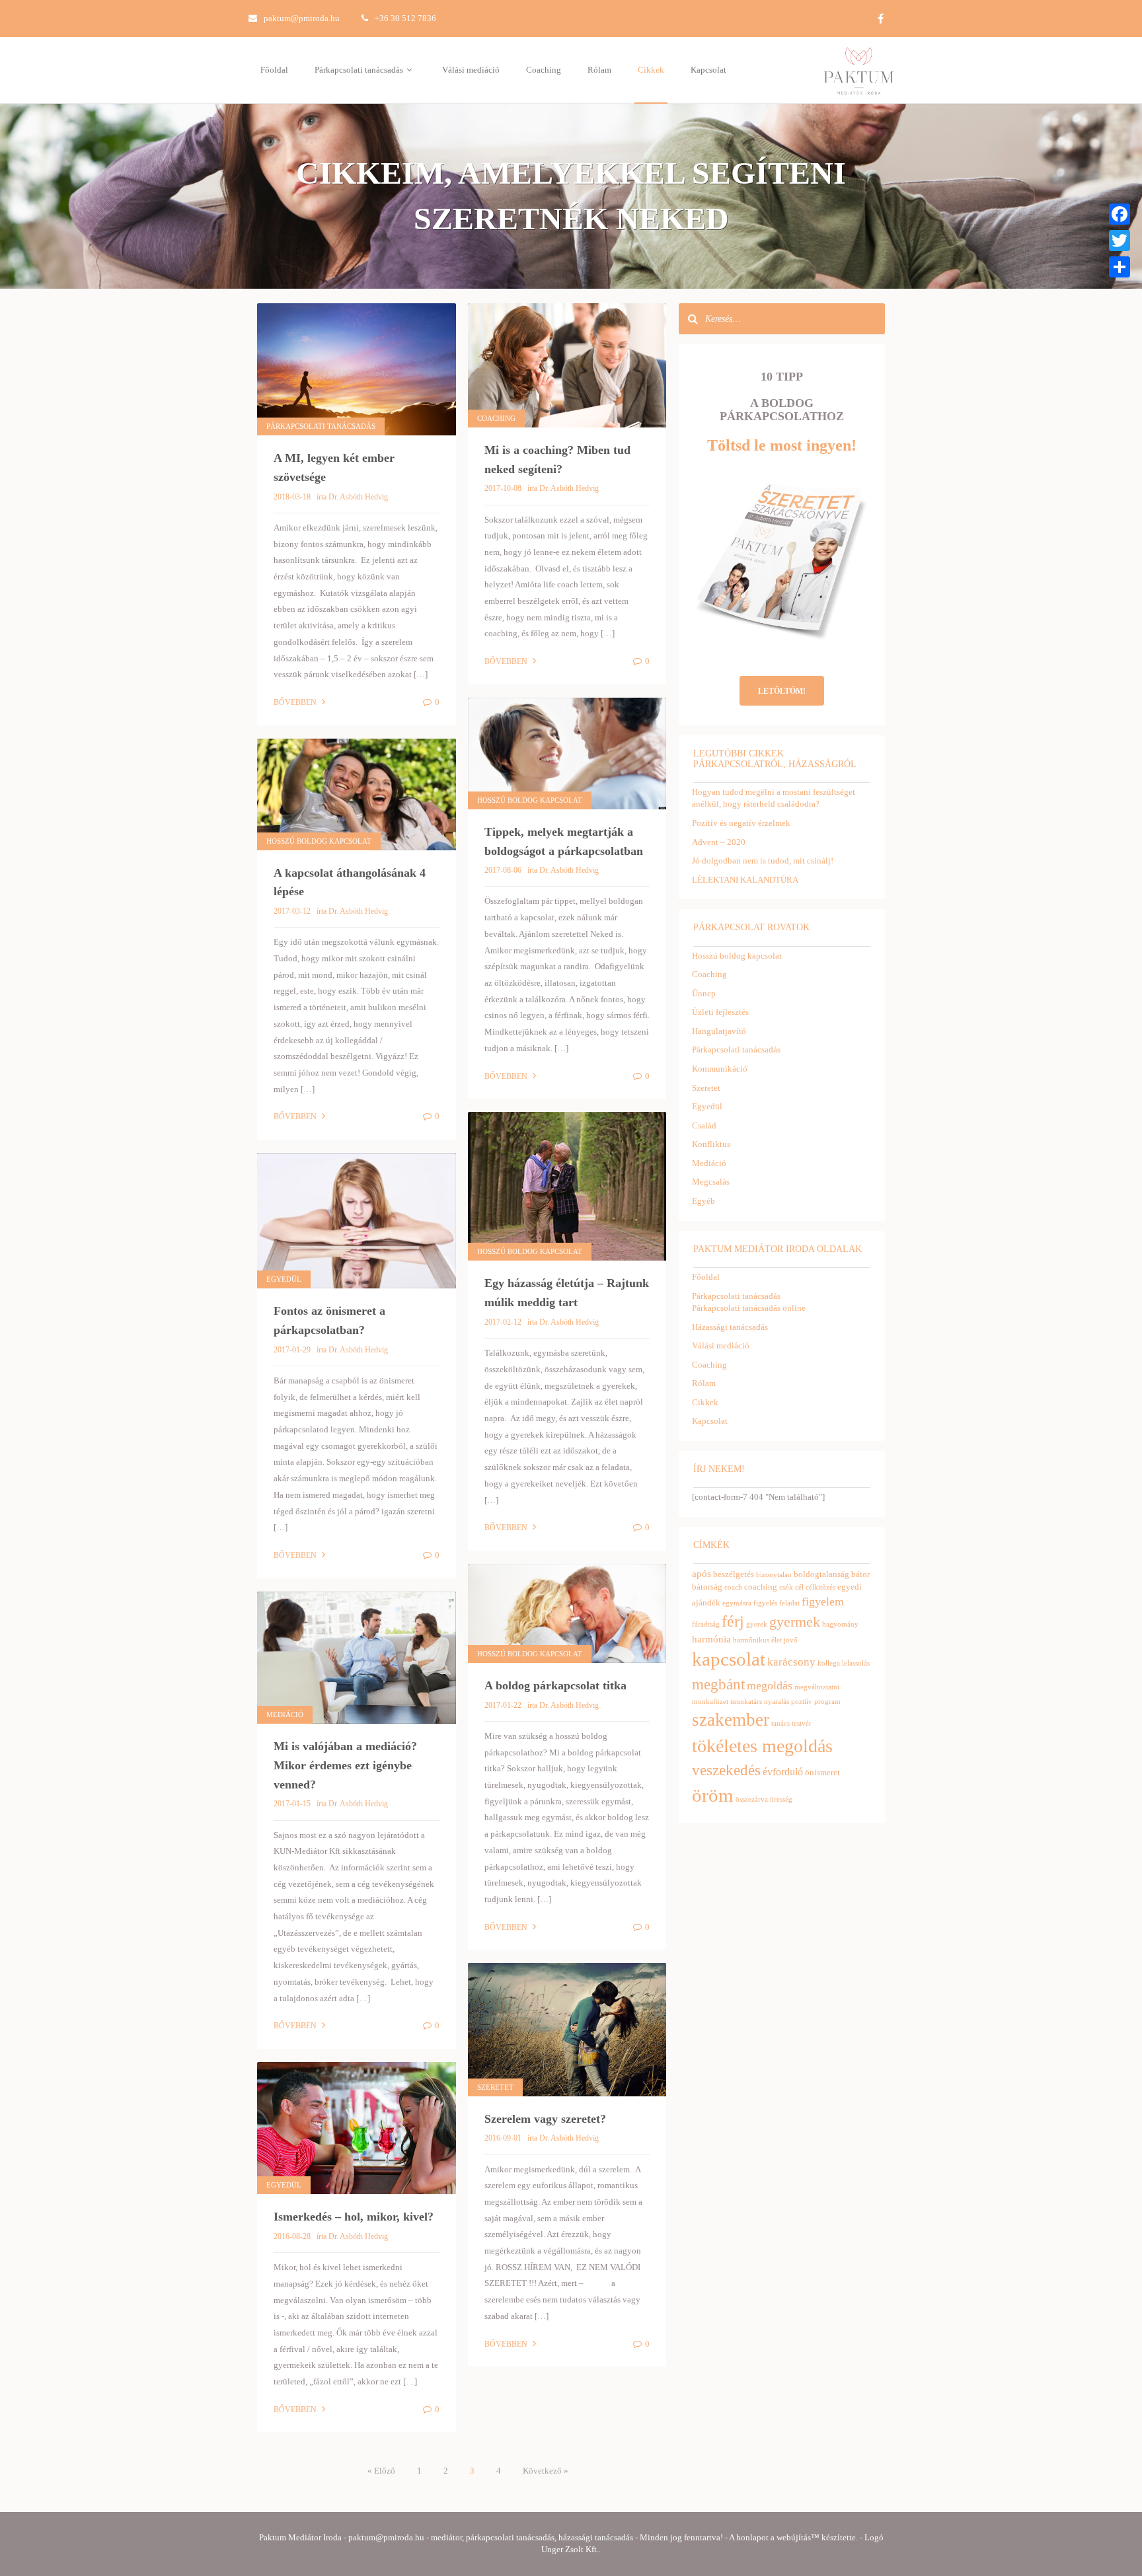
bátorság (707, 1587)
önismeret (822, 1772)
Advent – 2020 (719, 842)
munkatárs (746, 1702)
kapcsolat (729, 1659)
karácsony (791, 1662)
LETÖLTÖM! (782, 691)
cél (799, 1587)
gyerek (757, 1624)
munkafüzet (710, 1702)
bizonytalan (774, 1575)
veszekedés (726, 1770)
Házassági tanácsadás (730, 1327)
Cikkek (651, 70)
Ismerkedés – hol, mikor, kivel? (354, 2217)
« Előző (381, 2471)
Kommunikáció (720, 1069)
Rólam (599, 70)
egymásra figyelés (750, 1603)
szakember (731, 1720)
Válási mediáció (471, 70)
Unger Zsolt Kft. (570, 2549)
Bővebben (296, 702)
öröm (713, 1795)
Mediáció (285, 1714)
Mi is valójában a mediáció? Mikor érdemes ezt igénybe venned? (345, 1765)
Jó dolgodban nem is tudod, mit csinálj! (763, 861)
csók (786, 1587)
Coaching (544, 70)
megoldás (770, 1685)
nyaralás (777, 1702)
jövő (791, 1640)
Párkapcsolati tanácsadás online (749, 1308)
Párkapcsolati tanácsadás (360, 70)
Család (704, 1125)
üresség (781, 1799)
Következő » (546, 2471)
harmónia (711, 1639)
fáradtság (706, 1624)
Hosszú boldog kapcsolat (530, 800)
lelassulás (856, 1663)
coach (733, 1587)
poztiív (802, 1702)
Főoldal (274, 70)
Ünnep (704, 993)
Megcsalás (711, 1182)
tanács (780, 1723)
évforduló (783, 1772)
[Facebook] (1120, 214)
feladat (789, 1603)
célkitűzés (820, 1587)
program (827, 1702)
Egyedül (284, 1279)
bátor (860, 1574)
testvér (802, 1723)
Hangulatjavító (719, 1031)
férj (733, 1621)
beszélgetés (734, 1574)
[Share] (1120, 267)
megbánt (718, 1684)
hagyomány (840, 1624)
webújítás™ (798, 2537)
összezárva (752, 1799)
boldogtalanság (821, 1574)
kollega (829, 1663)
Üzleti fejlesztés (720, 1012)
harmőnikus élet (757, 1640)
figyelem (823, 1601)
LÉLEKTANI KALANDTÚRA (745, 880)
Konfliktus (711, 1144)
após (702, 1574)
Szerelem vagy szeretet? (545, 2119)
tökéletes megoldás (762, 1746)
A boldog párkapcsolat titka (555, 1685)
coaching (761, 1587)
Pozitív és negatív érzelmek (741, 823)
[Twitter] (1120, 240)
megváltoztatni (817, 1687)
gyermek (795, 1622)
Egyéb (704, 1201)
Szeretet (495, 2087)
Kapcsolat (708, 70)
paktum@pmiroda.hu (302, 18)
